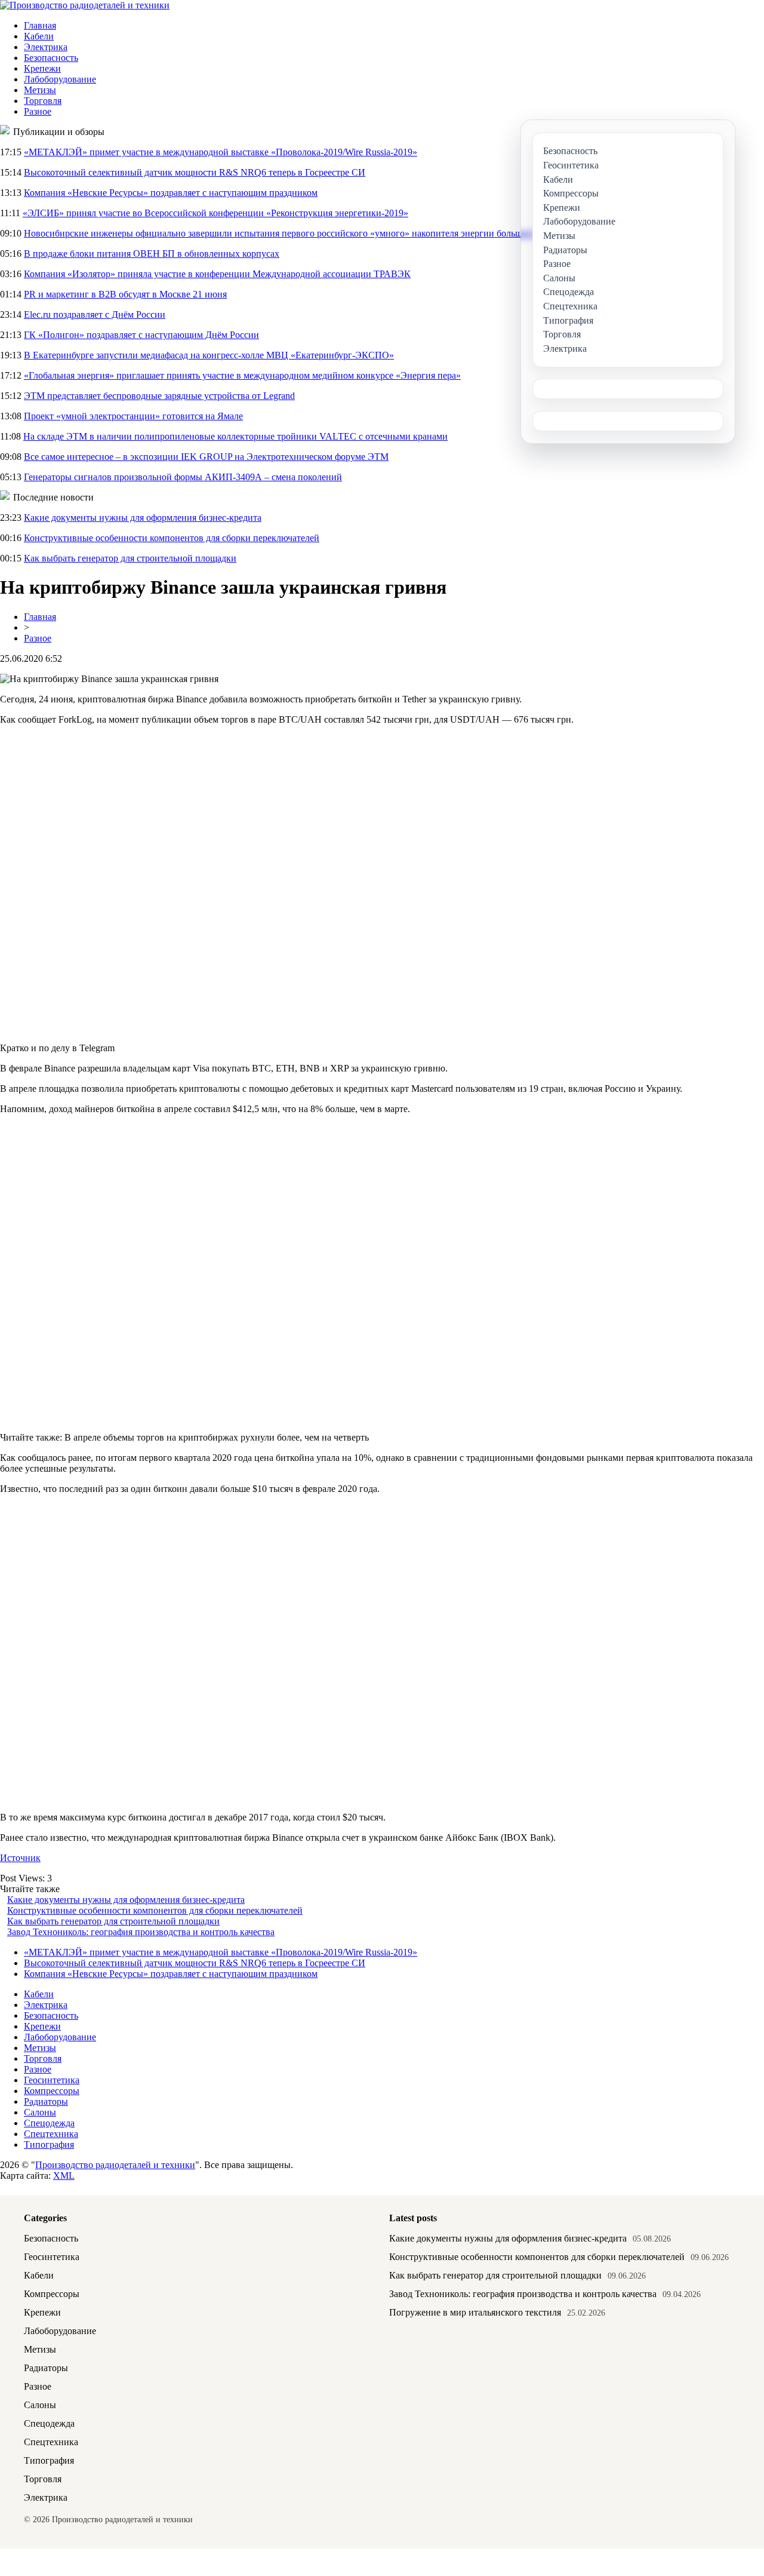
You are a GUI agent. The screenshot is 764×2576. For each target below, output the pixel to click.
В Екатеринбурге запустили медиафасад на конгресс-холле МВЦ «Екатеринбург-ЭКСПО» (209, 355)
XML (64, 2176)
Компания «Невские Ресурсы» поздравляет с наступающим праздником (171, 193)
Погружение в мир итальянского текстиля (475, 2312)
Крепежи (42, 68)
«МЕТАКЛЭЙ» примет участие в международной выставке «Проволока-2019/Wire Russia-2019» (221, 152)
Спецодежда (49, 2123)
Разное (38, 111)
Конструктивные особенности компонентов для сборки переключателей (172, 538)
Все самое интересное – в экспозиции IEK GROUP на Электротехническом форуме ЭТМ (206, 457)
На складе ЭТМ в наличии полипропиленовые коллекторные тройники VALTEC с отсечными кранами (235, 436)
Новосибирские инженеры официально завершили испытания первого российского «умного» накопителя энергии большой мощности (300, 233)
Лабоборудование (60, 79)
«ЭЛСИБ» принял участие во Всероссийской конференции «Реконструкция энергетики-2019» (215, 213)
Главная (40, 25)
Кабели (39, 36)
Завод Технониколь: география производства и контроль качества (141, 1932)
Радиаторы (46, 2101)
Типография (49, 2144)
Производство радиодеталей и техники (115, 2165)
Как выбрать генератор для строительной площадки (130, 558)
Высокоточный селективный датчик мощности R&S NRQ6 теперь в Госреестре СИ (195, 172)
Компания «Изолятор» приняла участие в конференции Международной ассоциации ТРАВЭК (217, 274)
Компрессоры (52, 2091)
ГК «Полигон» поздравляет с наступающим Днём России (141, 335)
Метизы (40, 90)
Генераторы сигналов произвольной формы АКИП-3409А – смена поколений (183, 477)
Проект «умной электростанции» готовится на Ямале (133, 416)
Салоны (40, 2112)
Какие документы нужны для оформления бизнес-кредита (143, 518)
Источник (20, 1858)
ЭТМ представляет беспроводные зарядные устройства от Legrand (159, 396)
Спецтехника (51, 2134)
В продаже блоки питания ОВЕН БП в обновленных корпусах (152, 254)
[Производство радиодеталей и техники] (85, 5)
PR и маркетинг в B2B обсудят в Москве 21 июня (125, 294)
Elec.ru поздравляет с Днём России (95, 314)
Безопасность (51, 58)
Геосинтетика (52, 2080)
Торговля (43, 101)
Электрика (46, 47)
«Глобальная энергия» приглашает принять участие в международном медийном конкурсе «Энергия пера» (242, 375)
